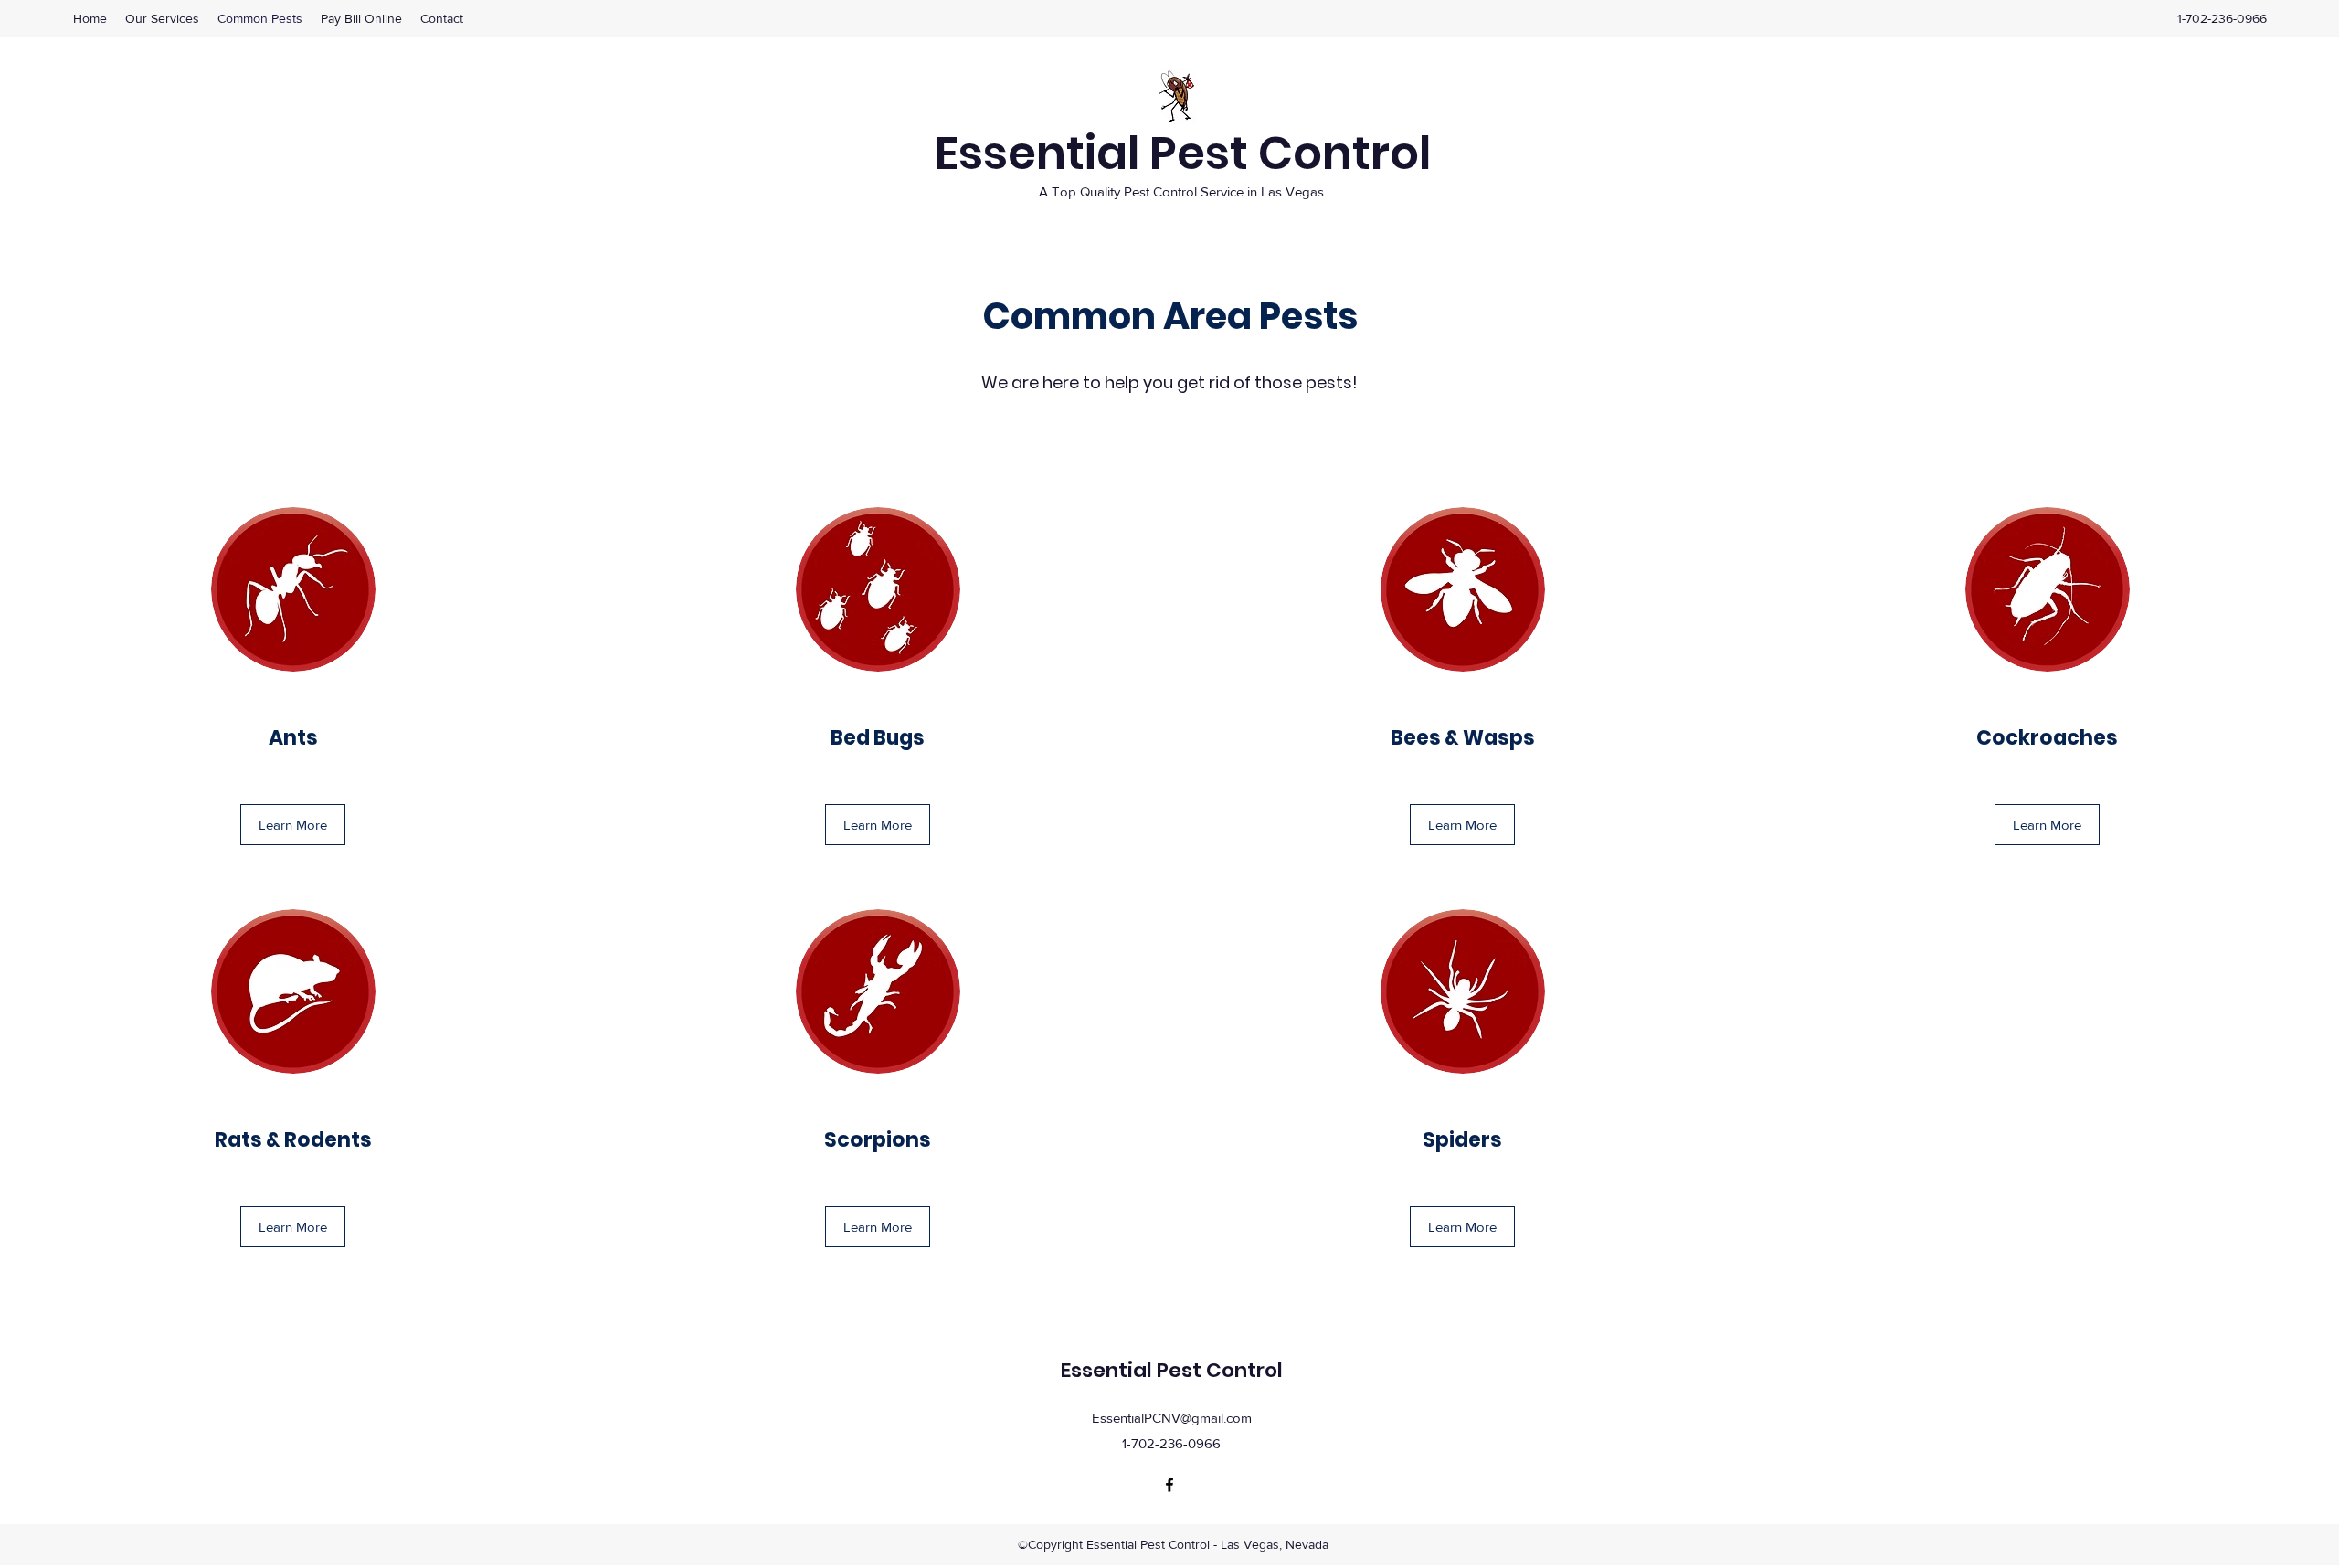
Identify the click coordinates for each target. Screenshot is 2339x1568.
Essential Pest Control (1183, 153)
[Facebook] (1169, 1485)
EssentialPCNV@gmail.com (1172, 1418)
